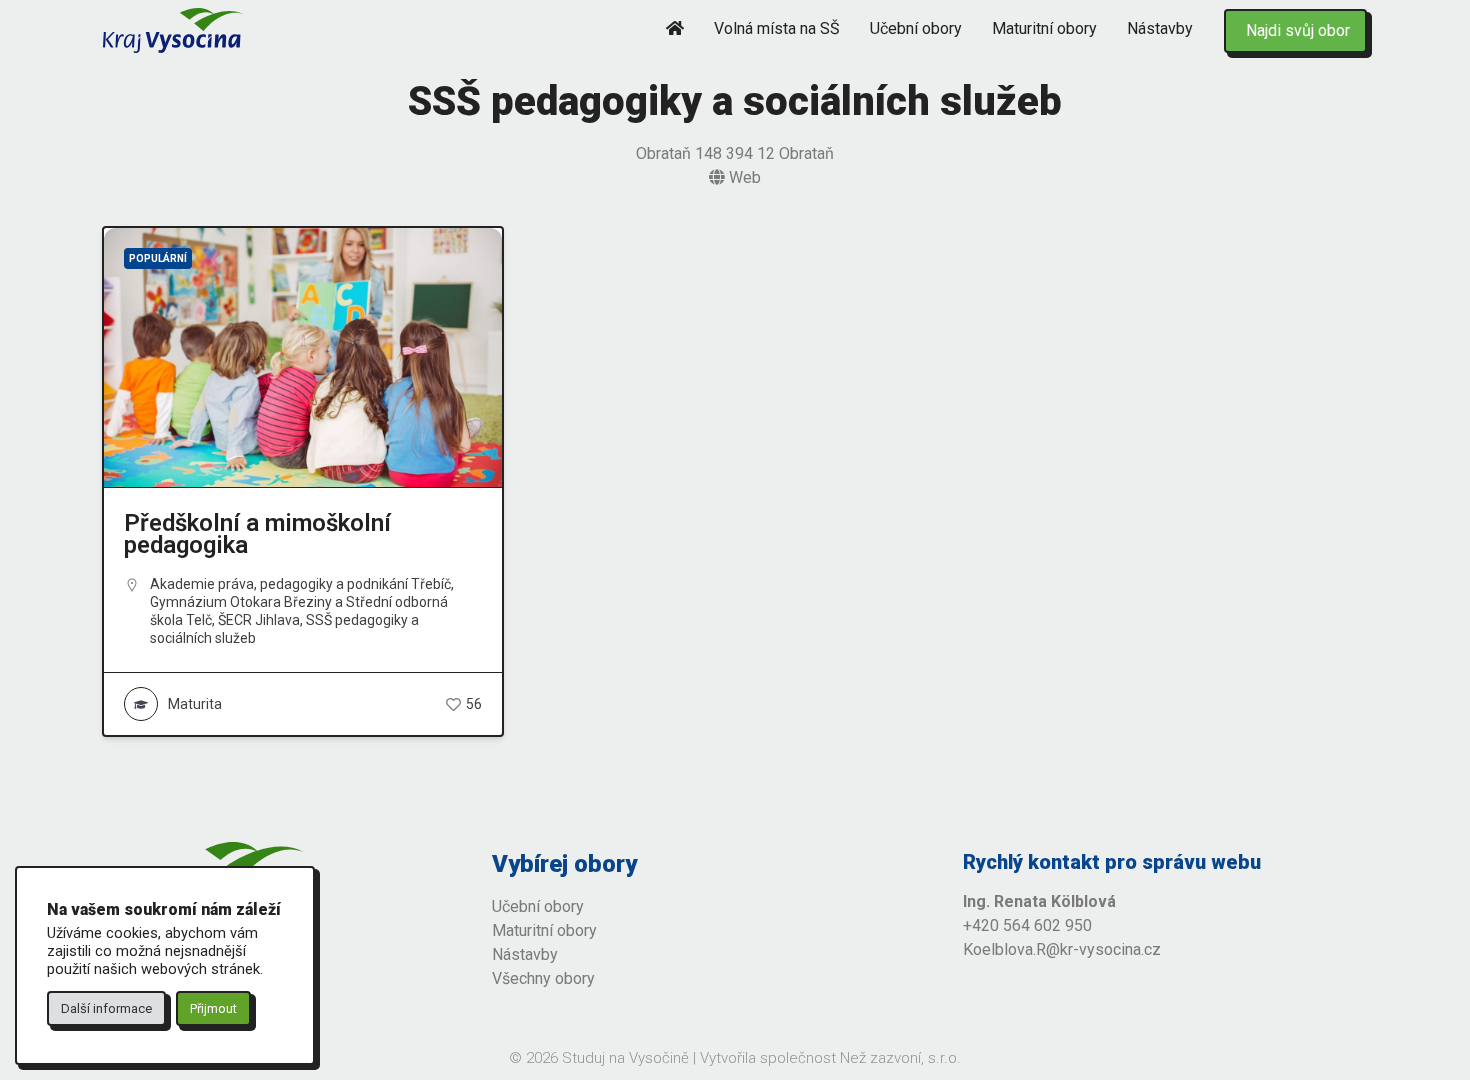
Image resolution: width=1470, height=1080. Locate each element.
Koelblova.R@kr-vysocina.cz (1062, 949)
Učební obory (916, 28)
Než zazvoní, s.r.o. (900, 1058)
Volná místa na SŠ (777, 28)
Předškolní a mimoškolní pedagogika (257, 534)
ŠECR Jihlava (259, 620)
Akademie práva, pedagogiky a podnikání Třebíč (300, 584)
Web (743, 177)
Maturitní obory (1044, 28)
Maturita (195, 704)
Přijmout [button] (213, 1008)
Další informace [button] (106, 1008)
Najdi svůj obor (1298, 30)
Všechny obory (543, 978)
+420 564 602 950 (1027, 925)
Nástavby (1160, 28)
